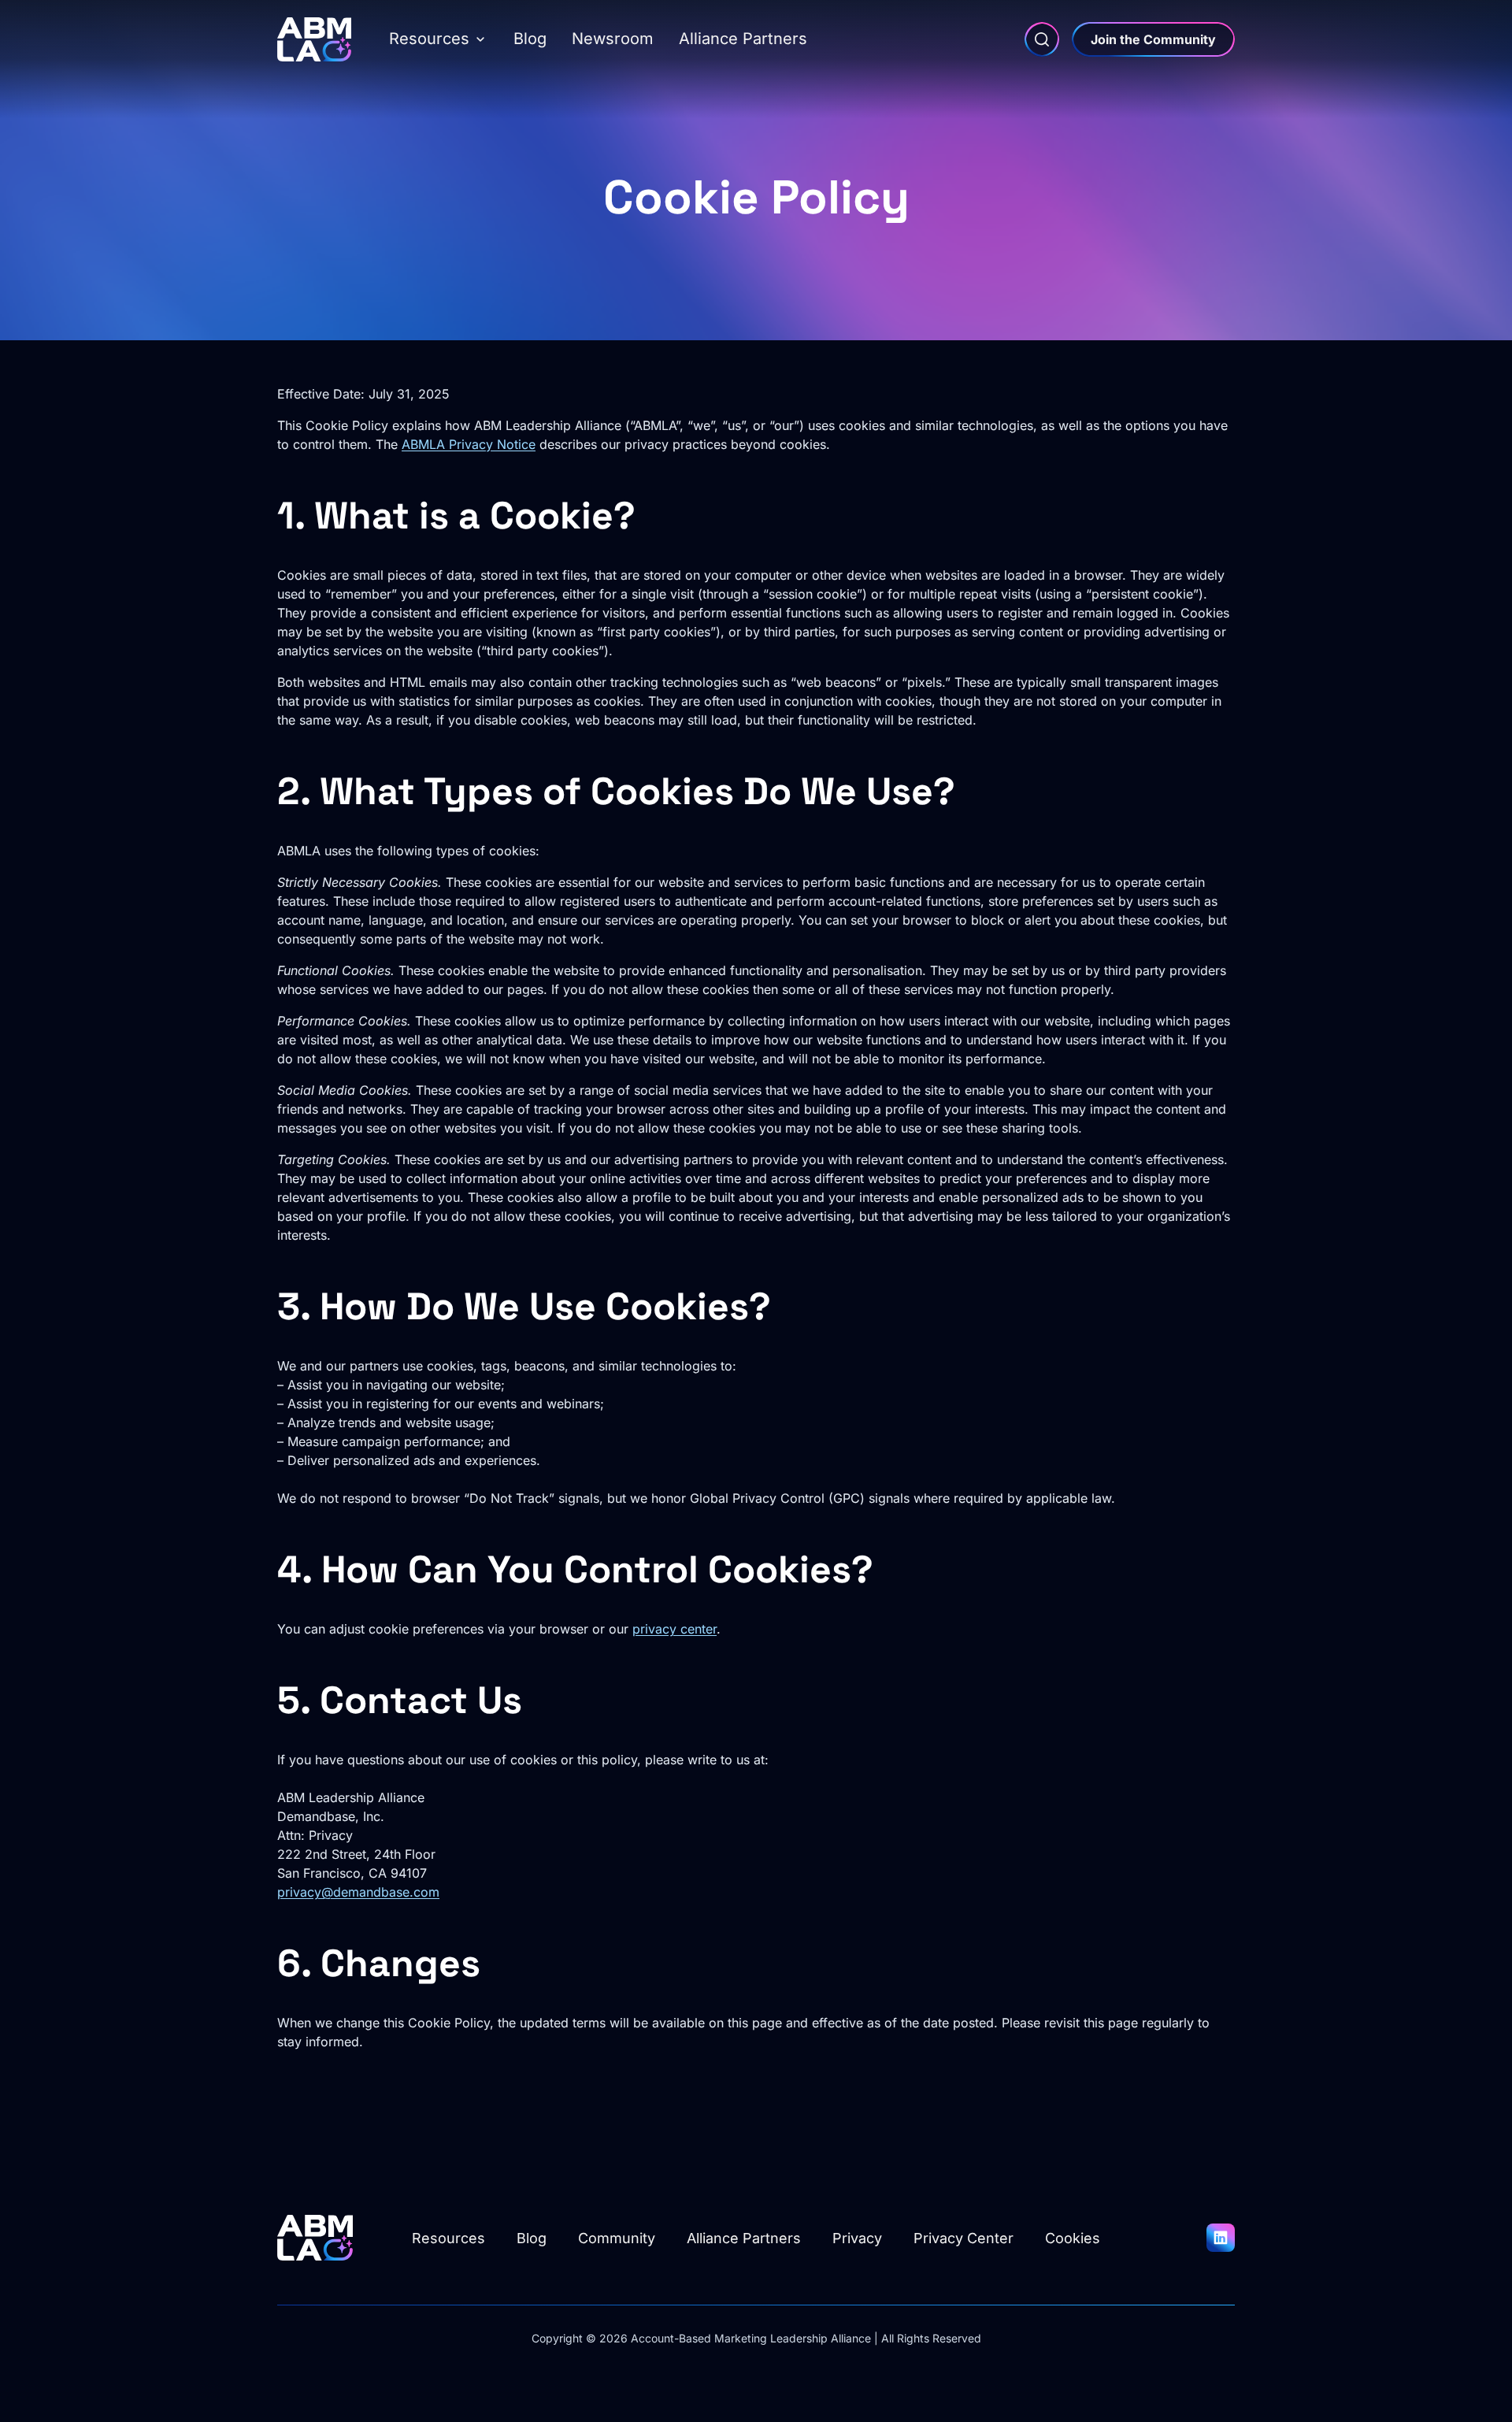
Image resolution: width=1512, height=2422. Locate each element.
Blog (530, 39)
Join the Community (1153, 39)
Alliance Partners (743, 39)
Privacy (857, 2238)
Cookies (1073, 2238)
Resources (429, 39)
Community (617, 2238)
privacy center (674, 1629)
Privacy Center (964, 2238)
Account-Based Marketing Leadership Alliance (751, 2338)
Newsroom (613, 39)
